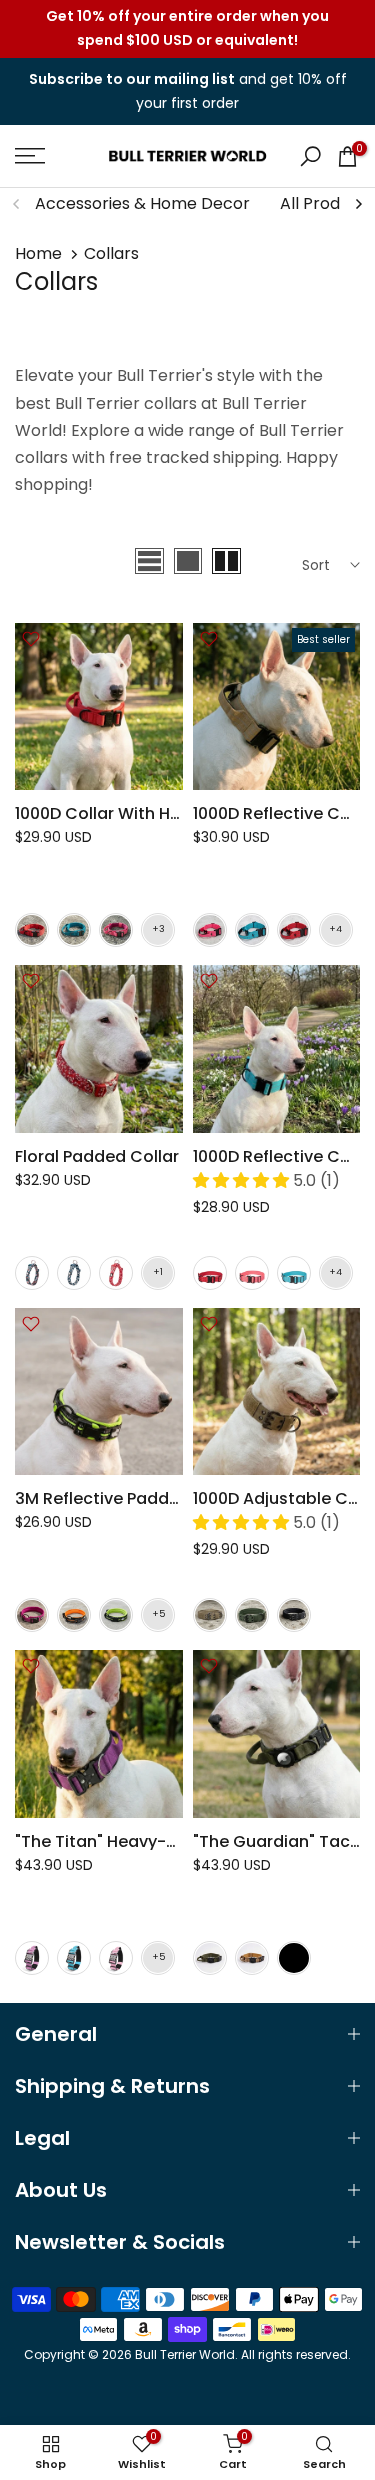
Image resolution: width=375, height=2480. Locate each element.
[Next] (358, 204)
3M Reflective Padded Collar (129, 1498)
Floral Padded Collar (97, 1156)
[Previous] (17, 204)
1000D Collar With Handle (115, 813)
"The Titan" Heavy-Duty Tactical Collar (171, 1841)
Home (38, 253)
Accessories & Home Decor (142, 203)
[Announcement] (187, 29)
